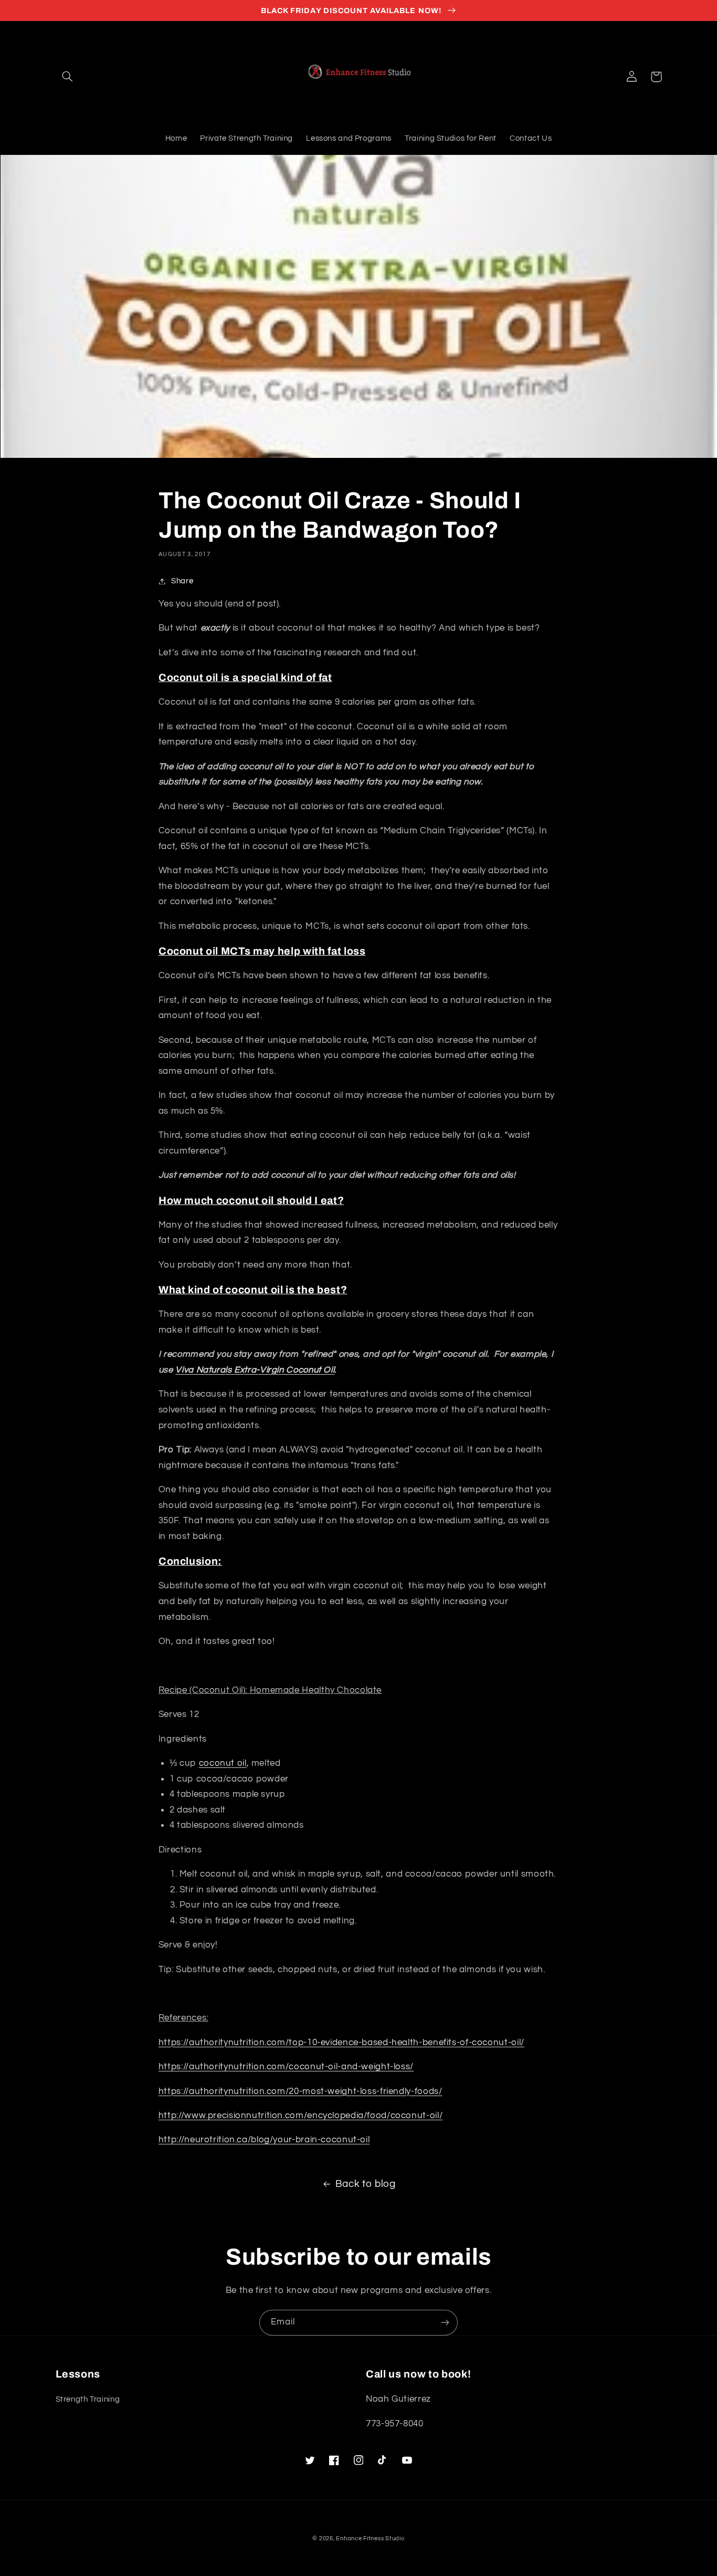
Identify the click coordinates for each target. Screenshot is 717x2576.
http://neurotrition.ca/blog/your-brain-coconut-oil (264, 2140)
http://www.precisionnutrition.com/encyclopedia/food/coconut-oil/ (300, 2116)
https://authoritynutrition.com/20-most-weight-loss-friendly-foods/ (300, 2091)
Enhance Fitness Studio (370, 2538)
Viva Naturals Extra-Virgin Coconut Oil (255, 1370)
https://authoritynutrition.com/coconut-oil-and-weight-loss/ (286, 2067)
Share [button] (182, 581)
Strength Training (88, 2399)
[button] (68, 77)
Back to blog (366, 2184)
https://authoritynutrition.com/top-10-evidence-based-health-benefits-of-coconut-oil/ (341, 2043)
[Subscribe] (445, 2323)
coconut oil (223, 1763)
